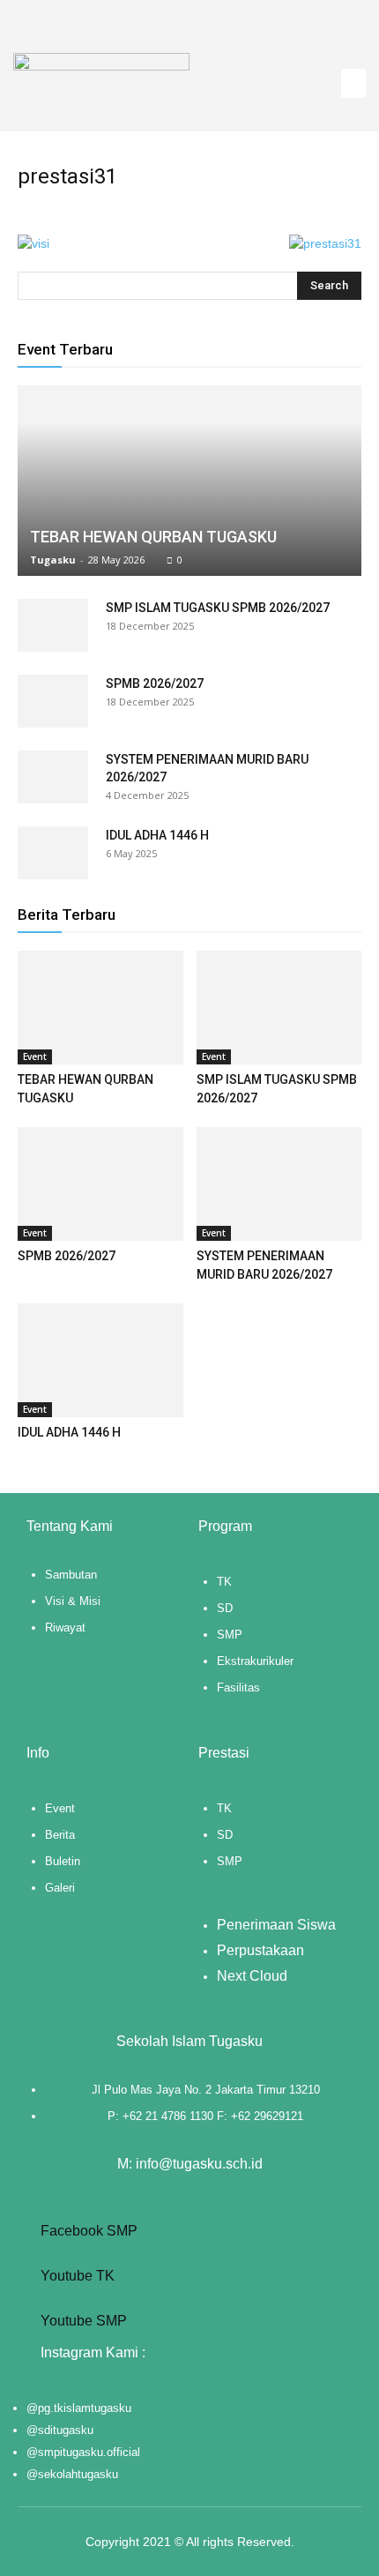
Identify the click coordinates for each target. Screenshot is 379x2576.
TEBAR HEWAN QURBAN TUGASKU (153, 537)
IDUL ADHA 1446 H (157, 835)
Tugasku (53, 560)
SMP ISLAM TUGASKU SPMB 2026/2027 (218, 608)
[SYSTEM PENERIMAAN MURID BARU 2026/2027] (53, 777)
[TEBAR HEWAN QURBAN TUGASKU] (189, 481)
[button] (353, 83)
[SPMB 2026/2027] (53, 701)
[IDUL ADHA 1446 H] (53, 853)
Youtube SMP (82, 2321)
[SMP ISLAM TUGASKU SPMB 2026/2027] (53, 625)
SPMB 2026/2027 (155, 683)
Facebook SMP (87, 2231)
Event (35, 1057)
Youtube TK (76, 2276)
